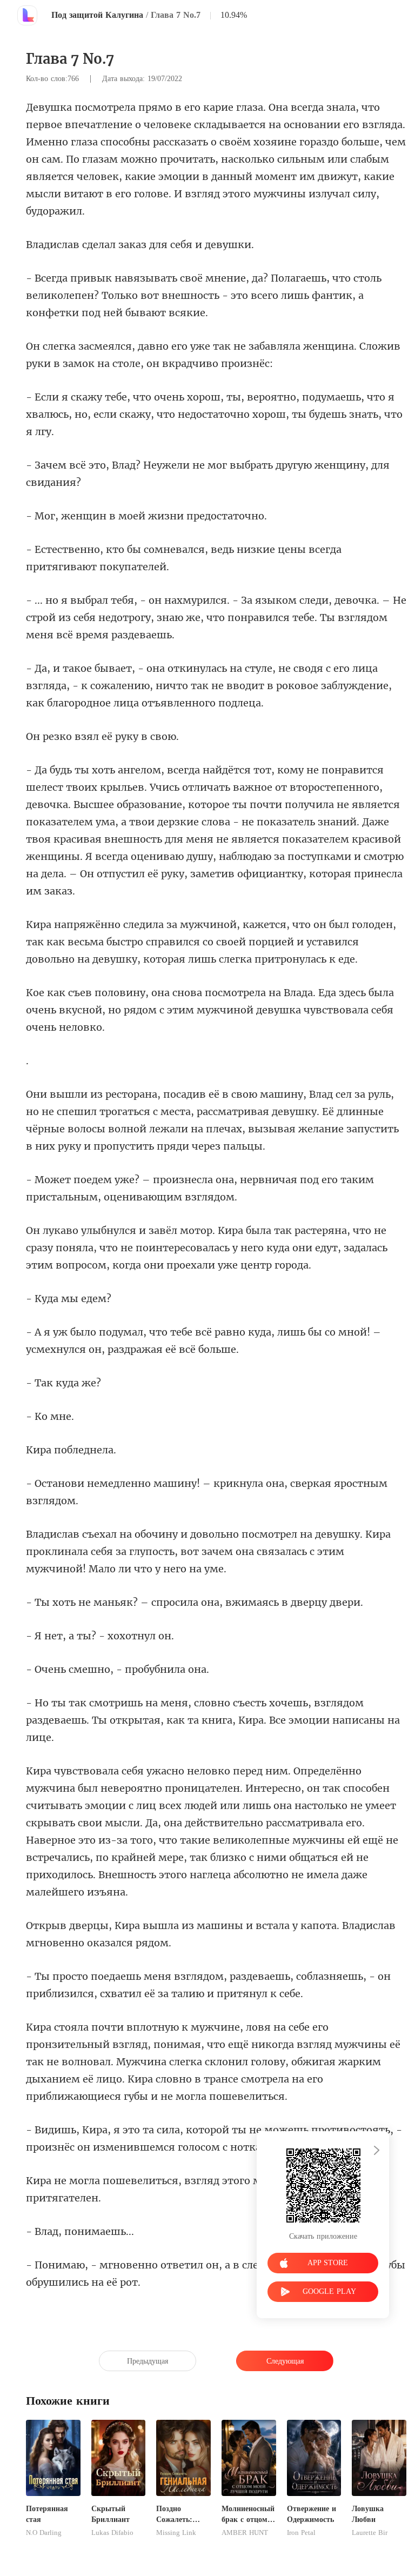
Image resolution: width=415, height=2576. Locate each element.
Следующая (285, 2361)
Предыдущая (148, 2361)
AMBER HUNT (245, 2533)
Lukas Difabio (112, 2533)
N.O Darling (44, 2533)
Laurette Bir (370, 2533)
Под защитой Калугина (97, 15)
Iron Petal (301, 2533)
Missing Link (176, 2533)
